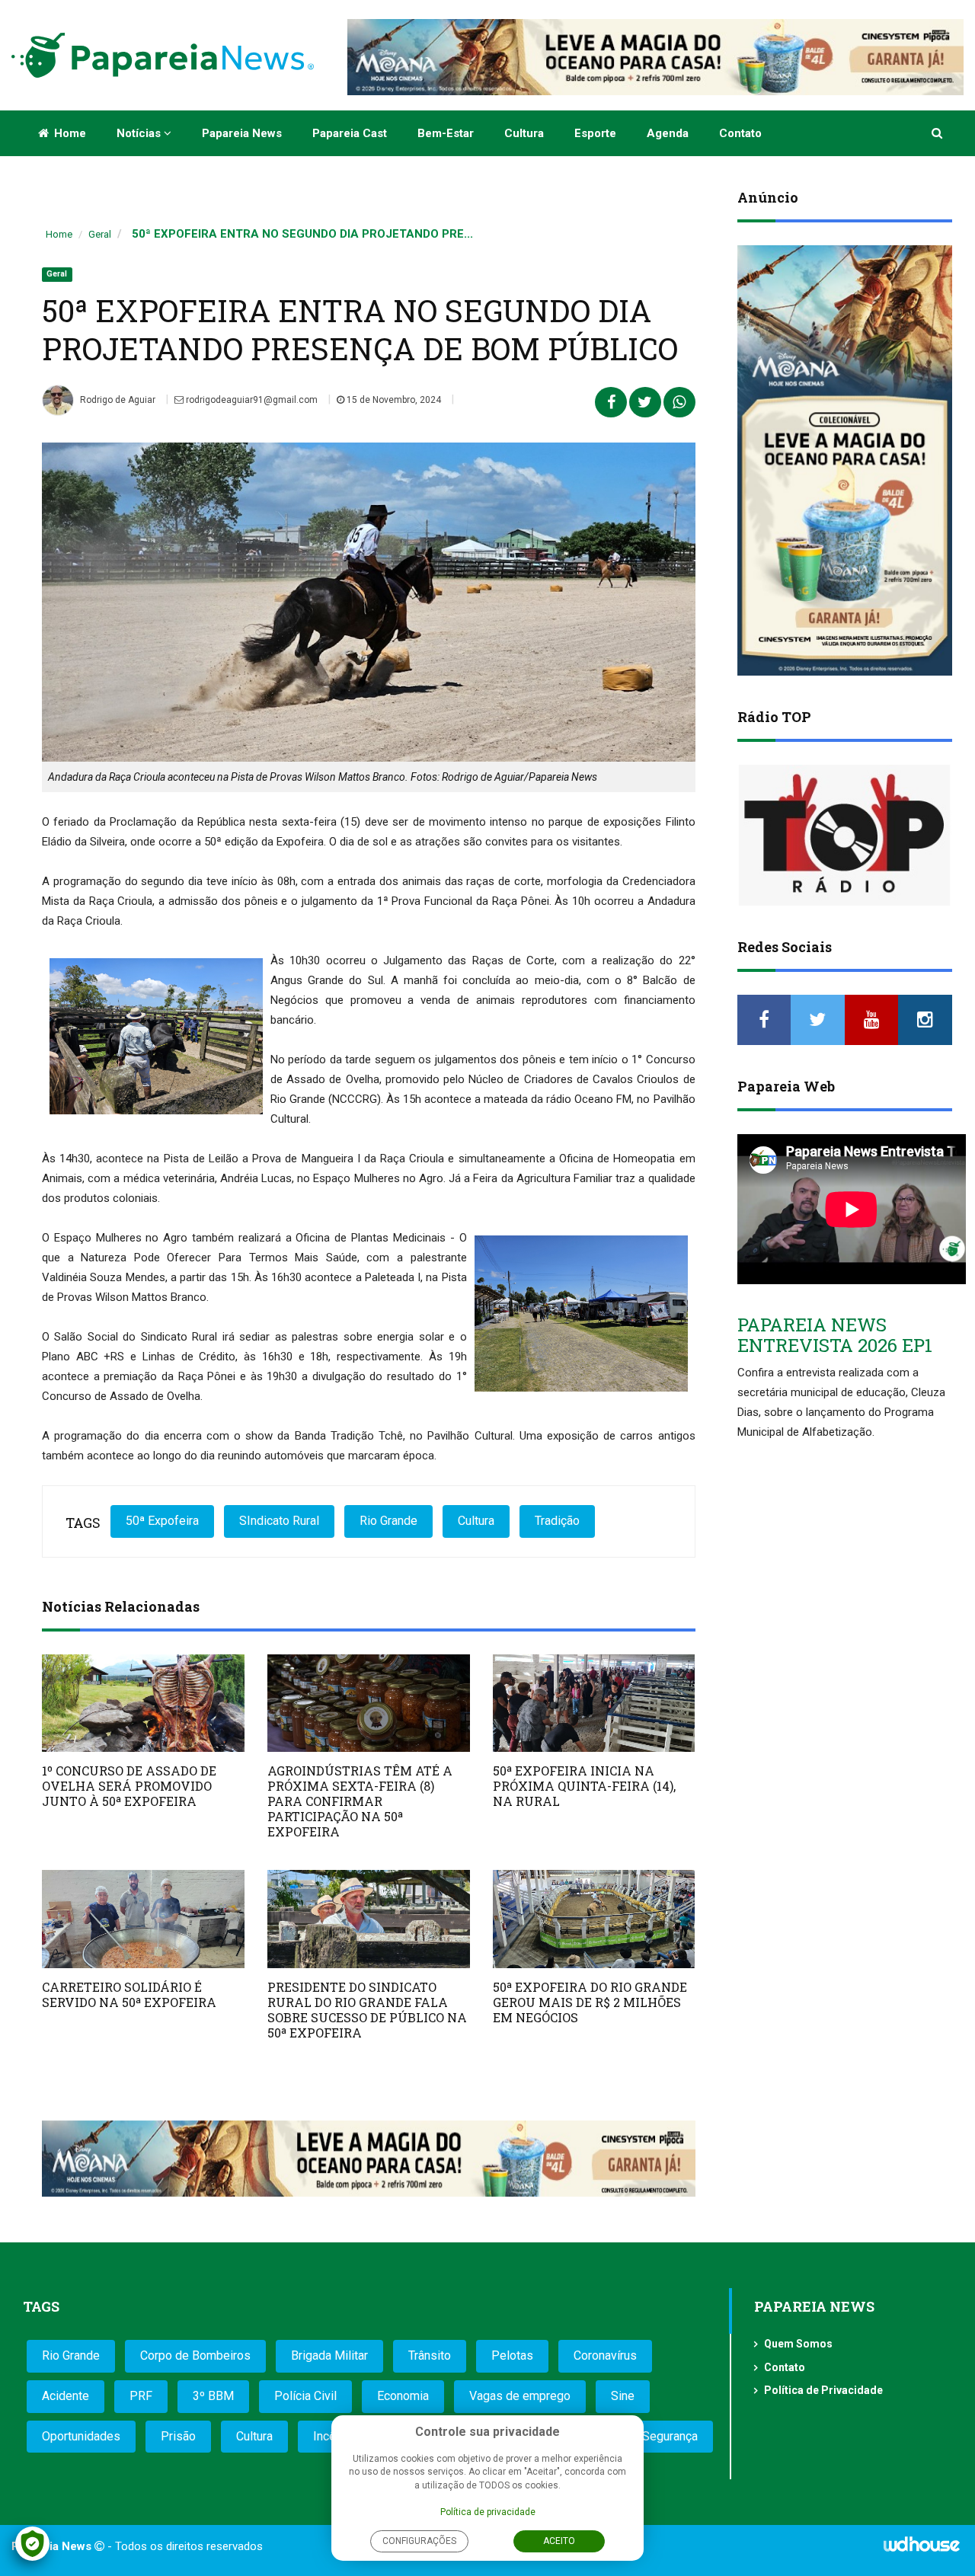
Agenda (668, 133)
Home (69, 133)
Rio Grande (388, 1521)
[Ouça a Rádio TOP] (845, 835)
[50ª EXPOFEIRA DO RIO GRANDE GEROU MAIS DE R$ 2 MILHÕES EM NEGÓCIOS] (594, 1919)
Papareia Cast (350, 133)
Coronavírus (605, 2355)
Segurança (670, 2436)
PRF (141, 2396)
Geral (100, 234)
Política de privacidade (488, 2512)
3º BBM (213, 2396)
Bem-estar (446, 133)
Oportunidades (81, 2436)
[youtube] (872, 1020)
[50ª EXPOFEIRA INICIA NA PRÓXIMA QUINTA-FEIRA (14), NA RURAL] (594, 1703)
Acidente (66, 2396)
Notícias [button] (140, 133)
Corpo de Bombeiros (195, 2355)
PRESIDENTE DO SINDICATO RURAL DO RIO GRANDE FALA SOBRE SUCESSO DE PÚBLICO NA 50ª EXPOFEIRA (367, 2010)
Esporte (595, 133)
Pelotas (512, 2355)
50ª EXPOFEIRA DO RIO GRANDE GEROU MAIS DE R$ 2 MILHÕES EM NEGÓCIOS (590, 2002)
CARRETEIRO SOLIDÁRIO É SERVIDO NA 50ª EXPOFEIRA (129, 1994)
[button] (938, 133)
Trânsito (430, 2355)
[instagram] (925, 1020)
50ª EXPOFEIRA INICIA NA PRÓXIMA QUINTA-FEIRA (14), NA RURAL (584, 1786)
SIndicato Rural (279, 1521)
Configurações (419, 2541)
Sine (623, 2396)
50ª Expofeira (162, 1521)
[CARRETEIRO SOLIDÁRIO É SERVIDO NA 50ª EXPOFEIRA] (143, 1919)
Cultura (524, 133)
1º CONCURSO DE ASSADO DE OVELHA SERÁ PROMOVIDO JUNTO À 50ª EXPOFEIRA (129, 1786)
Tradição (557, 1521)
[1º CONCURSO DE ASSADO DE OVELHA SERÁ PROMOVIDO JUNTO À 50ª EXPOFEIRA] (143, 1703)
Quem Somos (798, 2344)
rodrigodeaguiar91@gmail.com (251, 400)
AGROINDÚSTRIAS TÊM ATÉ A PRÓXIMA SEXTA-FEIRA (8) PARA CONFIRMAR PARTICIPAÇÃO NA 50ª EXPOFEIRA (360, 1801)
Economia (403, 2396)
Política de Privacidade (823, 2390)
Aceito (559, 2541)
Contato (740, 133)
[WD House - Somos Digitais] (922, 2549)
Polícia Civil (305, 2396)
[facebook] (764, 1020)
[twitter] (818, 1020)
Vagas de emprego (520, 2396)
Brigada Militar (329, 2355)
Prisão (178, 2436)
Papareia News (242, 133)
